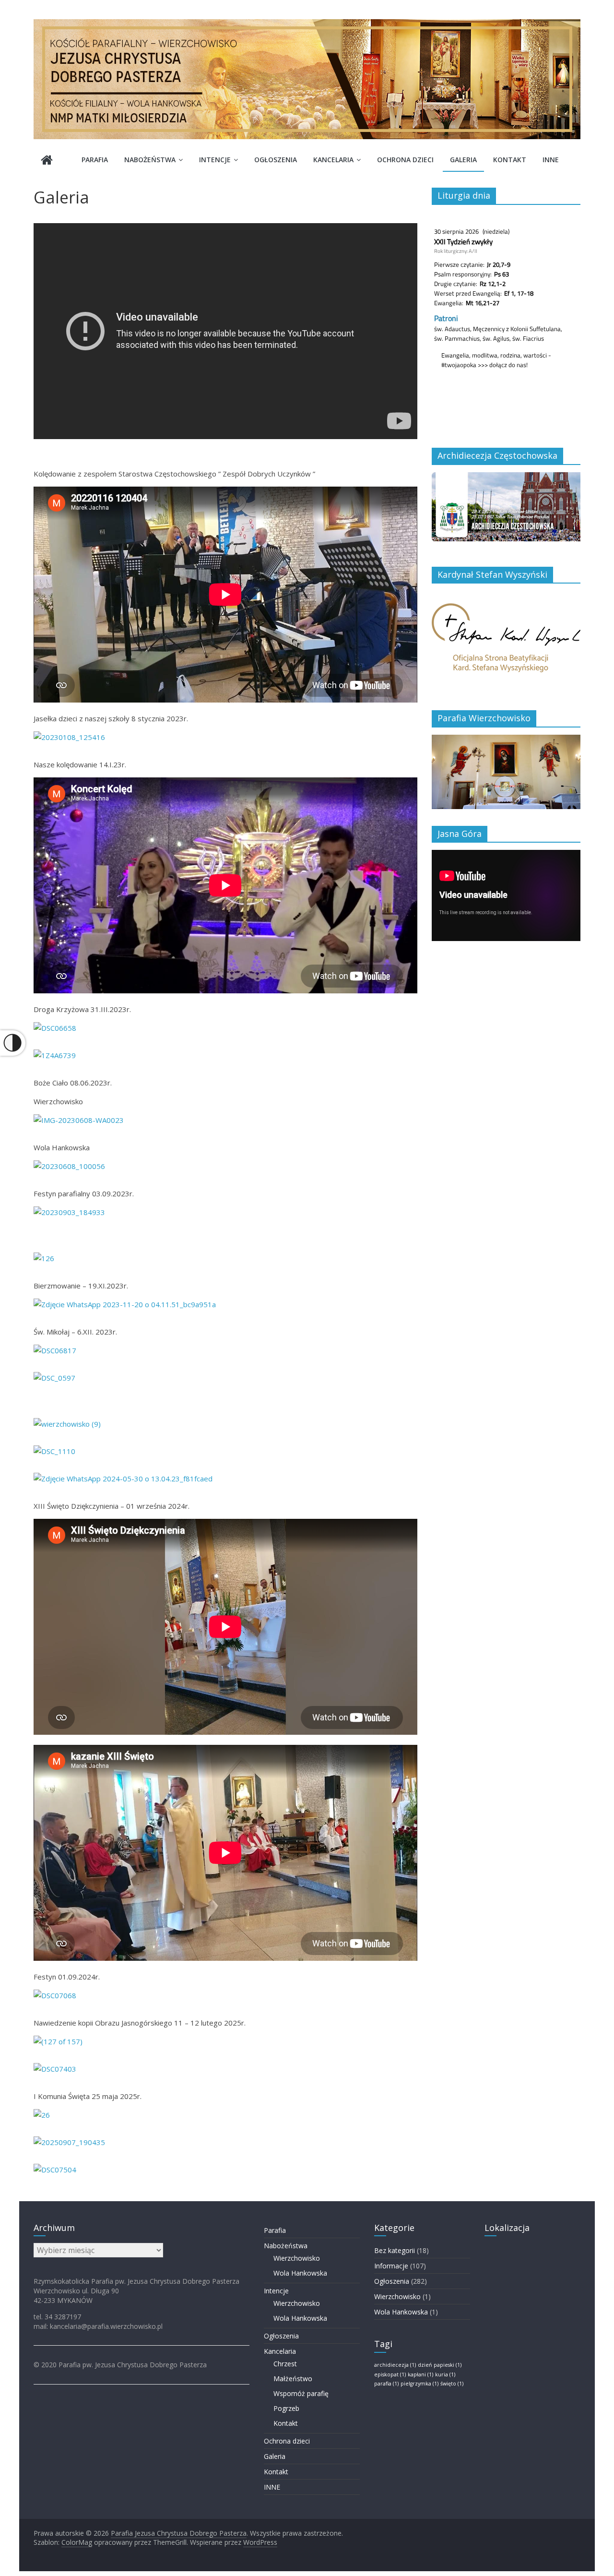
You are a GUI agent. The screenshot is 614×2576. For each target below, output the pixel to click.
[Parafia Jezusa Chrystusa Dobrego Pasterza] (47, 161)
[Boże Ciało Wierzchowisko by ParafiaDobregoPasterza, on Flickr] (79, 1120)
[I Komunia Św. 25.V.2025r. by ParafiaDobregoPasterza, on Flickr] (42, 2115)
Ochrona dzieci (405, 160)
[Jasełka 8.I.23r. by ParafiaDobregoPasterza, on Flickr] (69, 737)
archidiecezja (395, 2365)
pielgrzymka (419, 2384)
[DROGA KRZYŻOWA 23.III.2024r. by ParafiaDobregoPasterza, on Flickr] (54, 1378)
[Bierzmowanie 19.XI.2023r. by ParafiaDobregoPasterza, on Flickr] (125, 1304)
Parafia (95, 160)
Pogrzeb (286, 2408)
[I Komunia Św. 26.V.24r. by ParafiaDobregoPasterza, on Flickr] (67, 1424)
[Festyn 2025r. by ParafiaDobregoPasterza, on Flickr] (69, 2142)
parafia (386, 2384)
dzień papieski (440, 2365)
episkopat (390, 2374)
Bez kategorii (395, 2250)
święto (452, 2384)
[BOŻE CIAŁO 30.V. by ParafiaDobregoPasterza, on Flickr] (54, 1451)
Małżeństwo (293, 2379)
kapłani (420, 2374)
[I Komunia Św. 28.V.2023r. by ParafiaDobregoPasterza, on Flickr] (55, 1055)
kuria (445, 2374)
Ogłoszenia (276, 160)
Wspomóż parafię (301, 2393)
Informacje (391, 2266)
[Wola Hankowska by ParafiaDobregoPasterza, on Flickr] (69, 1166)
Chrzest (285, 2364)
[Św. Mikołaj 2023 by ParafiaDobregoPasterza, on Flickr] (55, 1350)
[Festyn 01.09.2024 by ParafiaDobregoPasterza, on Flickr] (55, 1995)
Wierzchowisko (297, 2258)
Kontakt (510, 160)
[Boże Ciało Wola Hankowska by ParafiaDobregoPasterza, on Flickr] (123, 1479)
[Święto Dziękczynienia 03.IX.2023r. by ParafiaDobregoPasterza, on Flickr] (44, 1258)
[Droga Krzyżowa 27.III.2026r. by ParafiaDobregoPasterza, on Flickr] (55, 2170)
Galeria (463, 160)
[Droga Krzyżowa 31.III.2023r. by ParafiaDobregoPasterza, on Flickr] (55, 1028)
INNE (551, 160)
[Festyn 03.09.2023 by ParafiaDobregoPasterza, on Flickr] (69, 1212)
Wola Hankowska (300, 2273)
